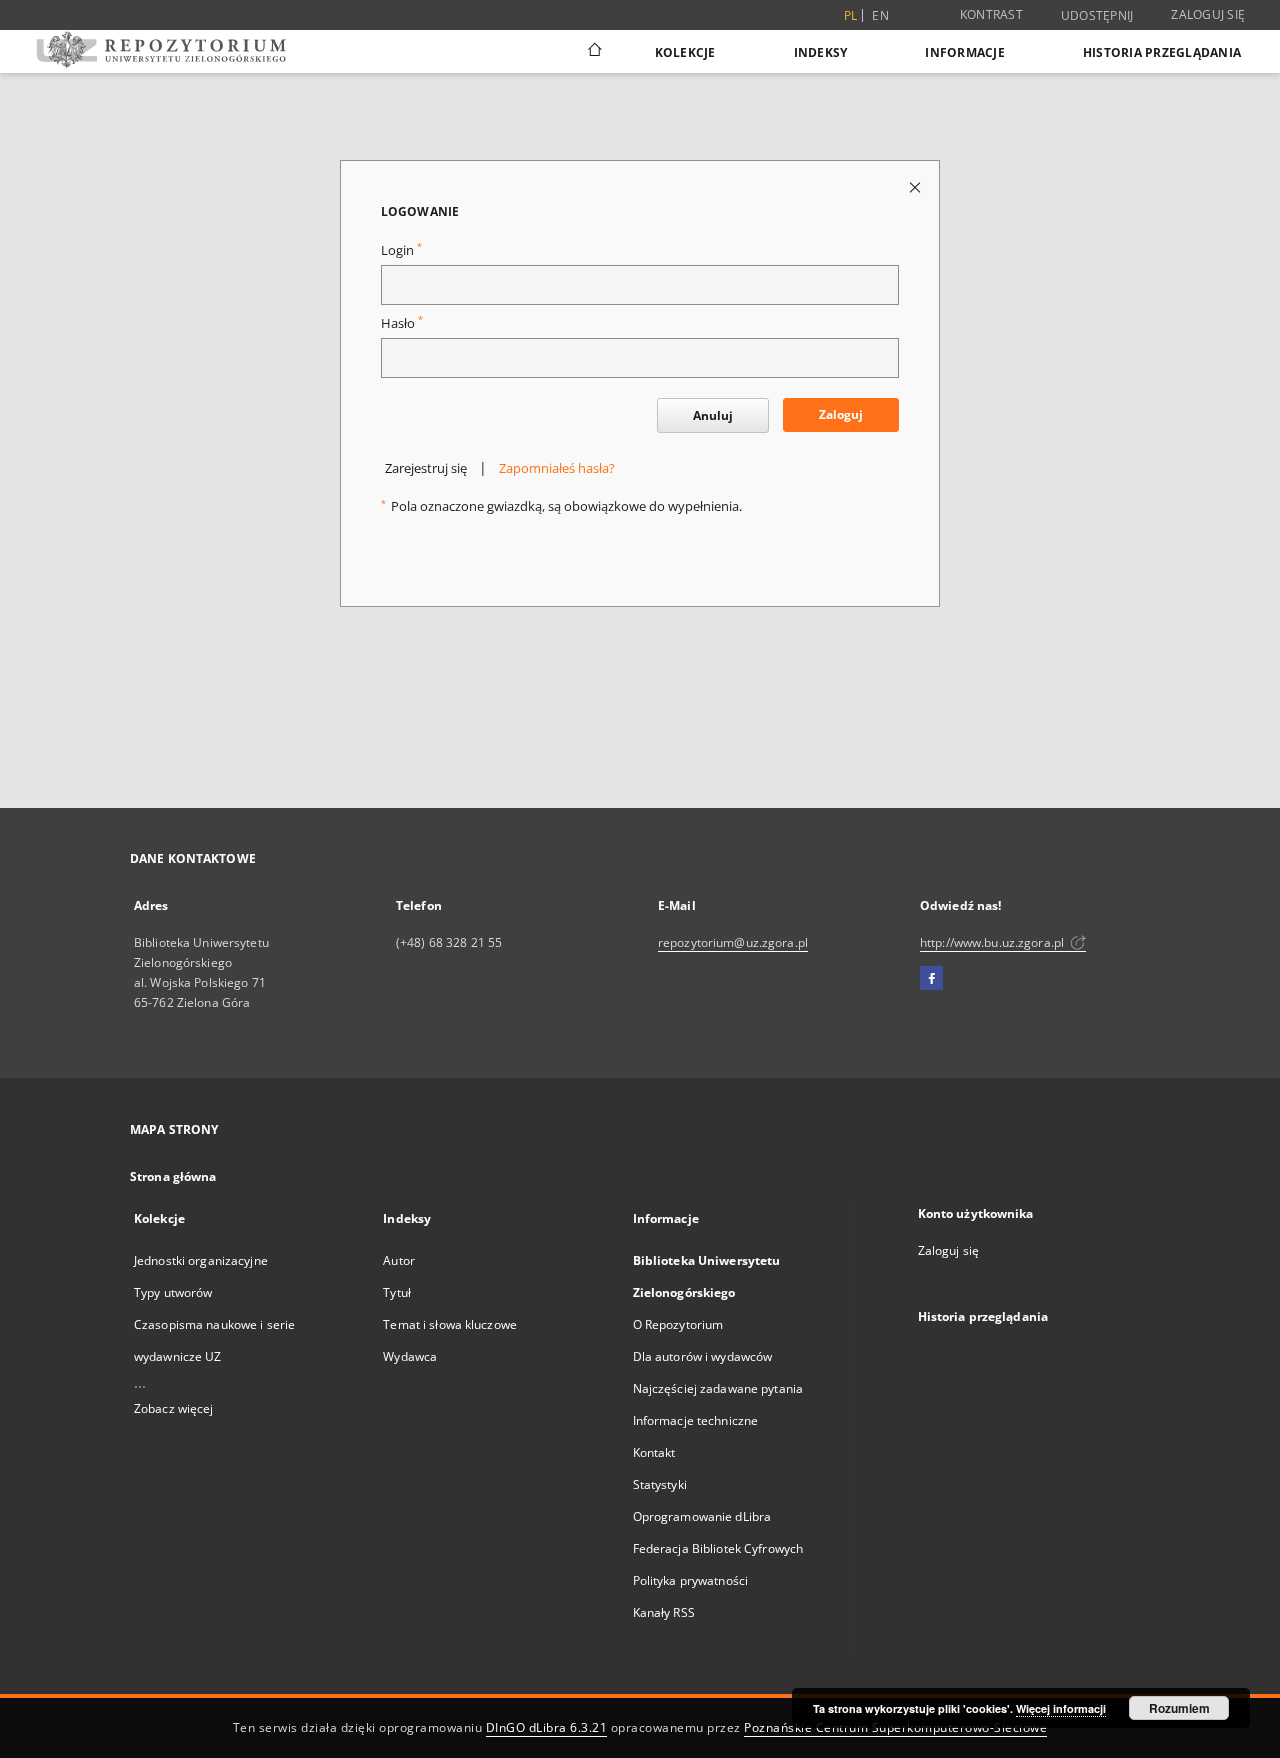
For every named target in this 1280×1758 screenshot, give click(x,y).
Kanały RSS (664, 1612)
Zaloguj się (1208, 14)
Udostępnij (1097, 16)
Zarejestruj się (426, 468)
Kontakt (654, 1452)
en (880, 15)
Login (401, 250)
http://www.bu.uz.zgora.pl (993, 942)
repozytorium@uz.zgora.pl (733, 942)
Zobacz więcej (174, 1408)
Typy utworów (173, 1292)
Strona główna (173, 1176)
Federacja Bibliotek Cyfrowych (718, 1548)
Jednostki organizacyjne (201, 1260)
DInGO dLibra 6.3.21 (547, 1727)
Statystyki (660, 1484)
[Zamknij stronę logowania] (916, 186)
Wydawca (410, 1356)
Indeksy (821, 52)
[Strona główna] (593, 52)
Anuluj (713, 415)
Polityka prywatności (690, 1580)
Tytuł (397, 1292)
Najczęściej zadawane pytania (718, 1388)
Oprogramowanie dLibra (702, 1516)
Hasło (402, 323)
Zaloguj (841, 414)
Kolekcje (685, 52)
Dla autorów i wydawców (703, 1356)
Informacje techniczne (696, 1420)
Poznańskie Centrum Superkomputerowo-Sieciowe (895, 1727)
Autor (399, 1260)
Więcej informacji (1061, 1708)
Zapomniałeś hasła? (557, 468)
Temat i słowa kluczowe (450, 1324)
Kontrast (991, 14)
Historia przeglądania (1162, 52)
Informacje (965, 52)
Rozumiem (1179, 1708)
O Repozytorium (678, 1324)
